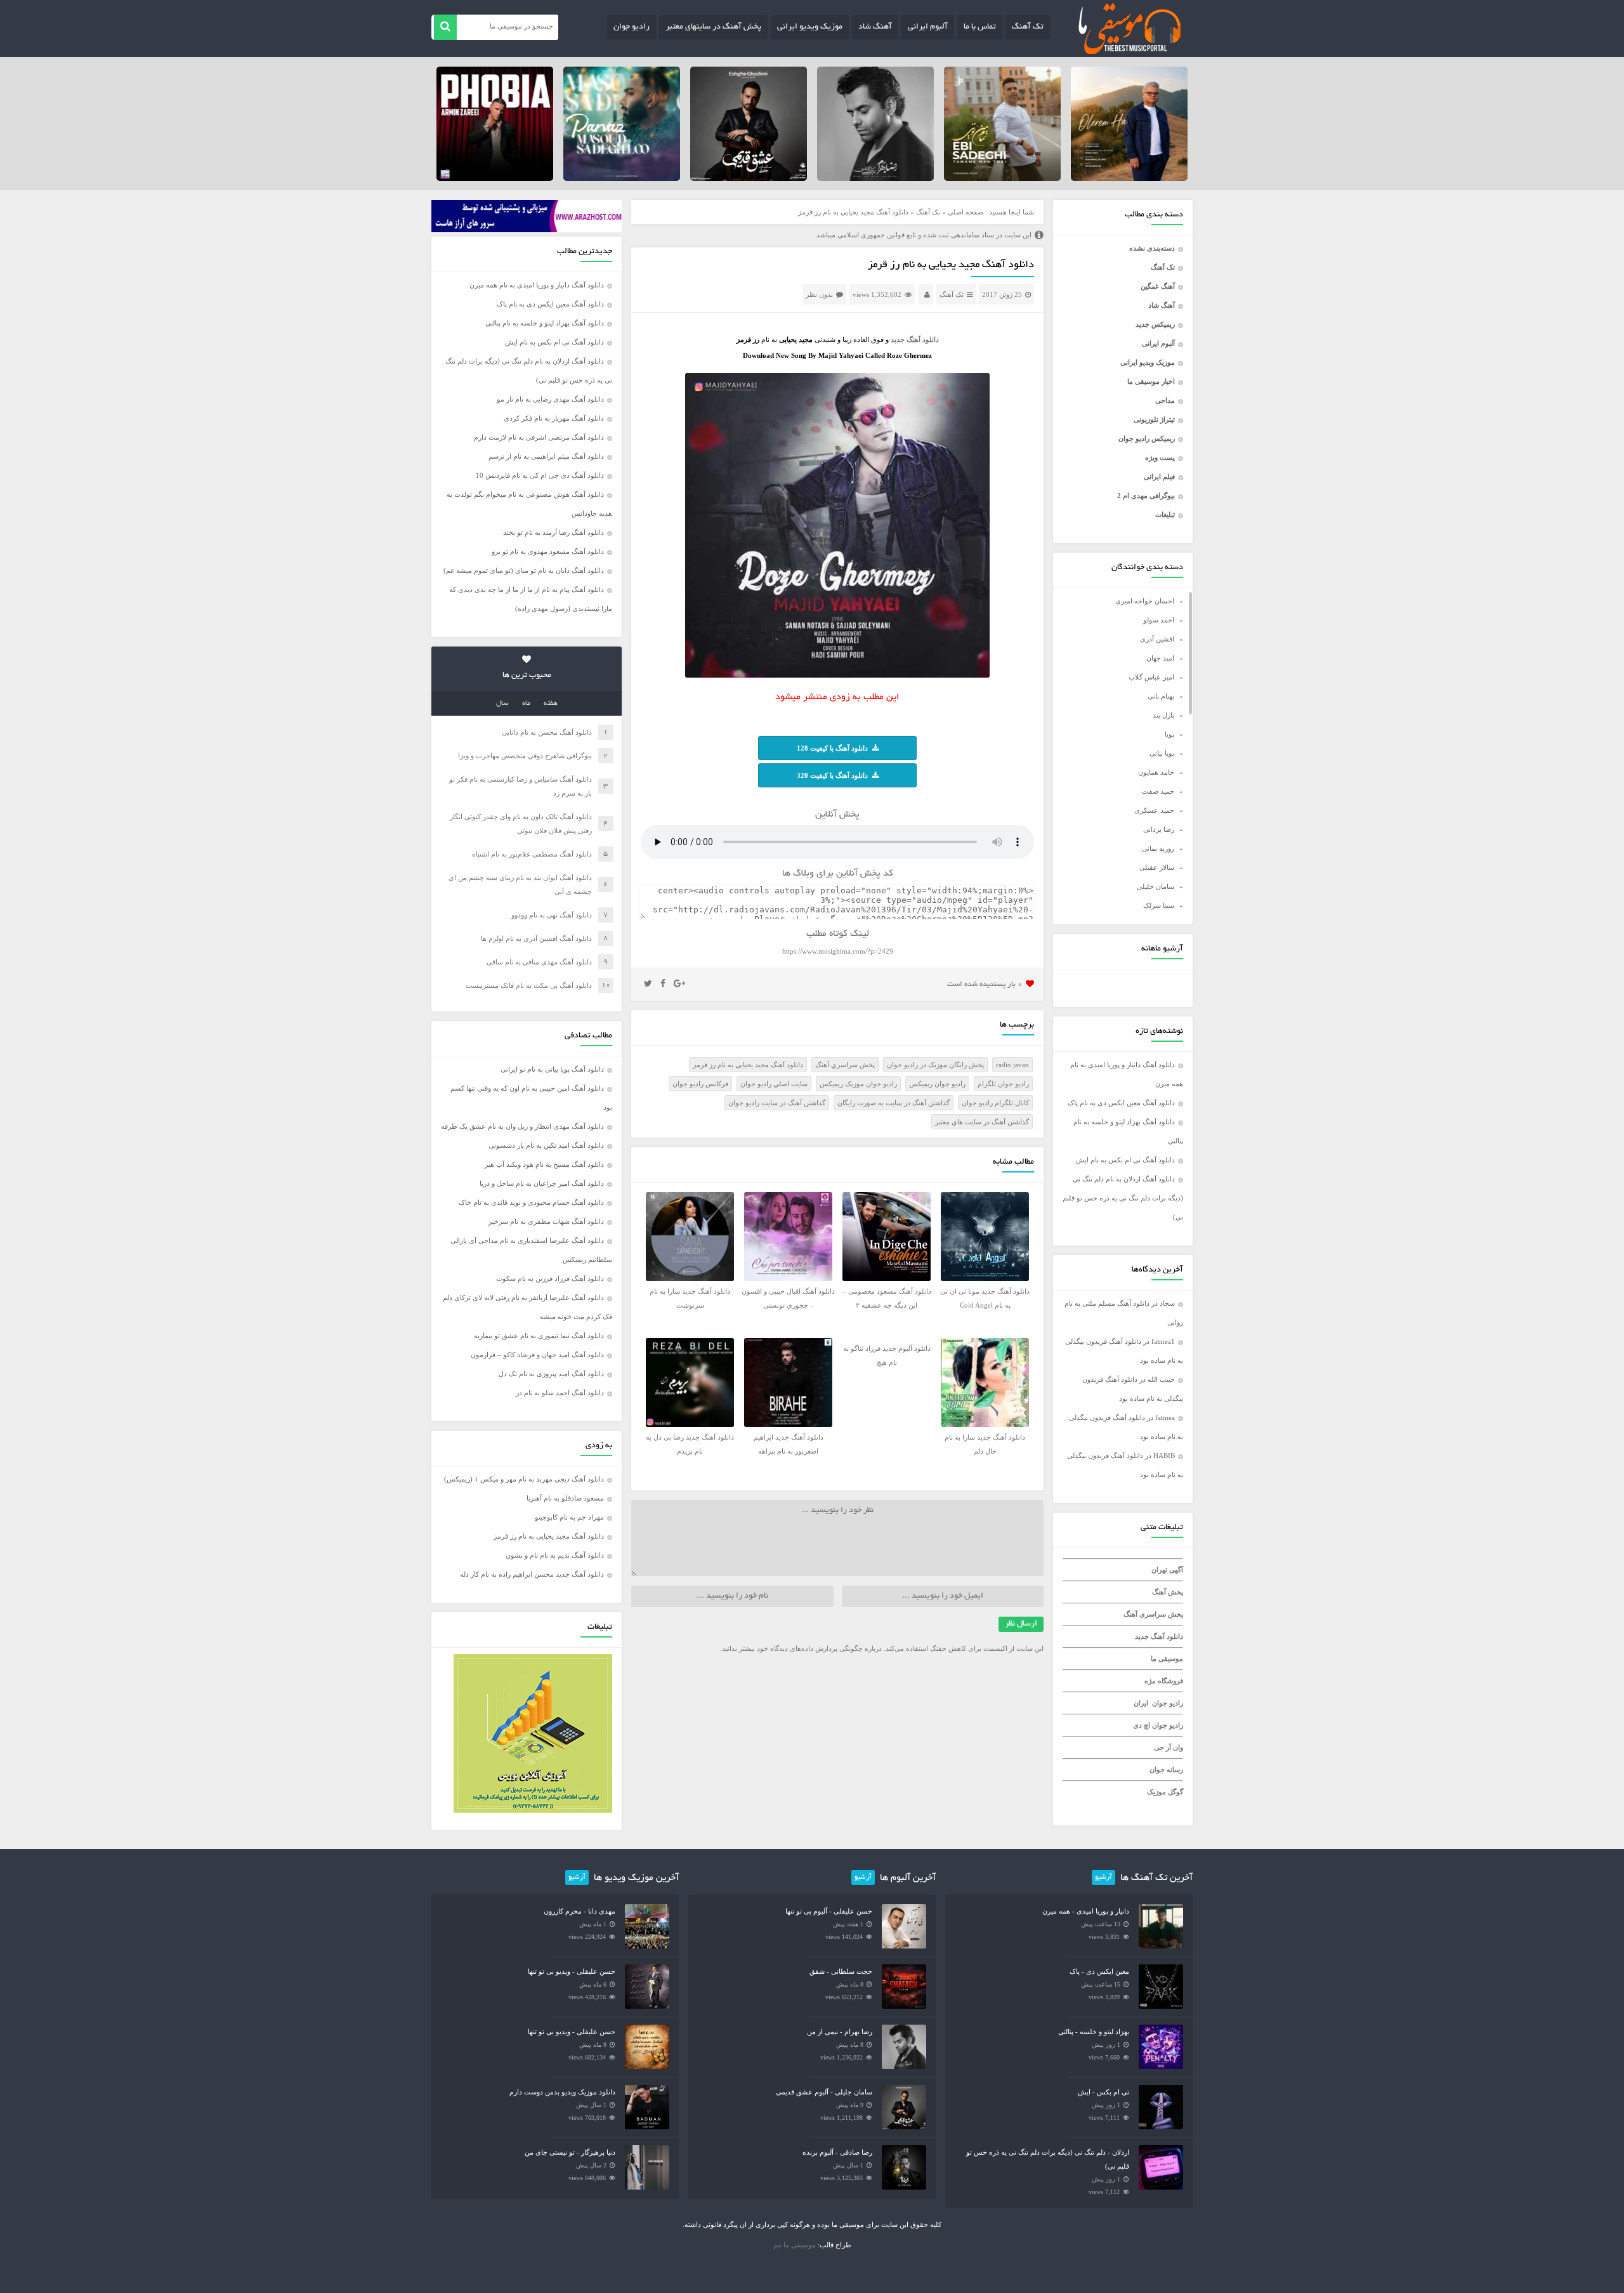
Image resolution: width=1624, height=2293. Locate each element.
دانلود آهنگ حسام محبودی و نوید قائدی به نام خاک (531, 1202)
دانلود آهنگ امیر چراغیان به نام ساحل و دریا (542, 1183)
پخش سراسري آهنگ (845, 1065)
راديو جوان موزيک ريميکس (858, 1084)
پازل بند (1163, 715)
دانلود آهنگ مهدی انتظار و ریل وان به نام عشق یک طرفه (522, 1126)
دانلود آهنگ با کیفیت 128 (832, 748)
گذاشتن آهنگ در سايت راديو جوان (777, 1103)
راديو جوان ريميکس (937, 1084)
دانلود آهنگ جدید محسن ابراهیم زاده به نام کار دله (532, 1574)
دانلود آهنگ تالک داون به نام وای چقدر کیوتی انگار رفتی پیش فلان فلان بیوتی (521, 824)
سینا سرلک (1159, 905)
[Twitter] (648, 984)
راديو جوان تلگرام (1003, 1084)
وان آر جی (1169, 1747)
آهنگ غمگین (1158, 286)
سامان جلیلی (1156, 886)
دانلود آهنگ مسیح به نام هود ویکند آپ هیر (544, 1164)
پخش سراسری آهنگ (1153, 1614)
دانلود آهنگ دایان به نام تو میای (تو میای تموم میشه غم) (524, 570)
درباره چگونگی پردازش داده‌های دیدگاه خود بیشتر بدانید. (801, 1648)
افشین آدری (1157, 639)
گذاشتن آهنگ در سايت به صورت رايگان (894, 1103)
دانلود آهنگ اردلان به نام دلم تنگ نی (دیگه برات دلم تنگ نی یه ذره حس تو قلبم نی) (1123, 1198)
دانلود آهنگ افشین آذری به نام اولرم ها (536, 938)
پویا (1169, 734)
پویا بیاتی (1162, 753)
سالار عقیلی (1157, 867)
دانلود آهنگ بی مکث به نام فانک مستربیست (529, 985)
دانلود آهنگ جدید (1159, 1636)
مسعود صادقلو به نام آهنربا (565, 1498)
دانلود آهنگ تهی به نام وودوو (552, 915)
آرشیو (1103, 1877)
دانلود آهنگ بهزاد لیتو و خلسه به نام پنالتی (545, 323)
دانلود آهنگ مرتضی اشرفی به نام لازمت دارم (539, 437)
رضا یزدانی (1159, 829)
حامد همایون (1156, 772)
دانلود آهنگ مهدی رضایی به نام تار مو (550, 399)
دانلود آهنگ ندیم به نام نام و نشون (555, 1555)
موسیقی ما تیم (795, 2245)
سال (502, 704)
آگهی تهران (1167, 1570)
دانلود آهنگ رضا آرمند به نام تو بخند (553, 532)
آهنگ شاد (875, 27)
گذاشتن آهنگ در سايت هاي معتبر (982, 1122)
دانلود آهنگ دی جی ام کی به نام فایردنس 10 (540, 475)
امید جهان (1160, 658)
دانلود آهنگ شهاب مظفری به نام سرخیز (546, 1221)
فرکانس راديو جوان (700, 1084)
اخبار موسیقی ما (1151, 381)
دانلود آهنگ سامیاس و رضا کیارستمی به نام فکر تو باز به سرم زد (521, 786)
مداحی (1165, 400)
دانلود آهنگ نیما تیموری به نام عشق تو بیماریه (539, 1336)
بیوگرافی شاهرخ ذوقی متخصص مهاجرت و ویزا (525, 756)
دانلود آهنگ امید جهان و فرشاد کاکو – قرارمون (537, 1355)
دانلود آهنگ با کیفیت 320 (832, 775)
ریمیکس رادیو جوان (1147, 438)
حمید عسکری (1154, 810)
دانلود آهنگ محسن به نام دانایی (547, 732)
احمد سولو (1159, 620)
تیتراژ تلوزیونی (1154, 419)
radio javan (1012, 1065)
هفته (551, 704)
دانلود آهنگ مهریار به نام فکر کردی (554, 418)
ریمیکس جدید (1155, 324)
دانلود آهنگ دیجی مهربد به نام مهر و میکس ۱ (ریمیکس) (524, 1479)
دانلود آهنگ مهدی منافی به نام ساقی (539, 962)
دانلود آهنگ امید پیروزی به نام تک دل (551, 1374)
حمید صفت (1158, 791)
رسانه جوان (1166, 1770)
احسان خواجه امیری (1145, 601)
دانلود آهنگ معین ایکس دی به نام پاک (1121, 1103)
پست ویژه (1160, 457)
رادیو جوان (632, 27)
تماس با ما (980, 27)
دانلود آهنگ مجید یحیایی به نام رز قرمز (951, 265)
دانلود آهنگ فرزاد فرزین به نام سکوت (550, 1278)
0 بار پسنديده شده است (985, 984)
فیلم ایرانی (1159, 476)
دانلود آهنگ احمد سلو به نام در (560, 1393)
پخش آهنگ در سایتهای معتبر (713, 27)
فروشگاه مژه (1164, 1681)
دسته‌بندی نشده (1152, 248)
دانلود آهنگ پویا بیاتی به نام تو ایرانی (552, 1069)
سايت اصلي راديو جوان (774, 1084)
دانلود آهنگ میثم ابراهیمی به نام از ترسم (546, 456)
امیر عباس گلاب (1151, 677)
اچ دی (1143, 1725)
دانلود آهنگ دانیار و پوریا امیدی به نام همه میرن (537, 285)
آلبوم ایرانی (928, 27)
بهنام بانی (1161, 696)
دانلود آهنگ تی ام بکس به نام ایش (1125, 1160)
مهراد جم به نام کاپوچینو (569, 1517)
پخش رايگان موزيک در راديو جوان (935, 1065)
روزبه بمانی (1158, 848)
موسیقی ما (1167, 1659)
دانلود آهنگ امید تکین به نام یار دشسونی (546, 1145)
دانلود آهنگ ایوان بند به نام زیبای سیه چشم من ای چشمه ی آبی (520, 884)
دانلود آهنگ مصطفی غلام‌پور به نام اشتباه (532, 854)
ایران (1141, 1703)
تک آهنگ (1028, 27)
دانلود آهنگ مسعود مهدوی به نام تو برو (548, 551)
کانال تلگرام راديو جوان (995, 1103)
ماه (526, 704)
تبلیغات (1165, 515)
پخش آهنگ (1168, 1592)
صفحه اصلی (966, 212)
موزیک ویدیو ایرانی (810, 27)
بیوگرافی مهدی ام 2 (1146, 496)
